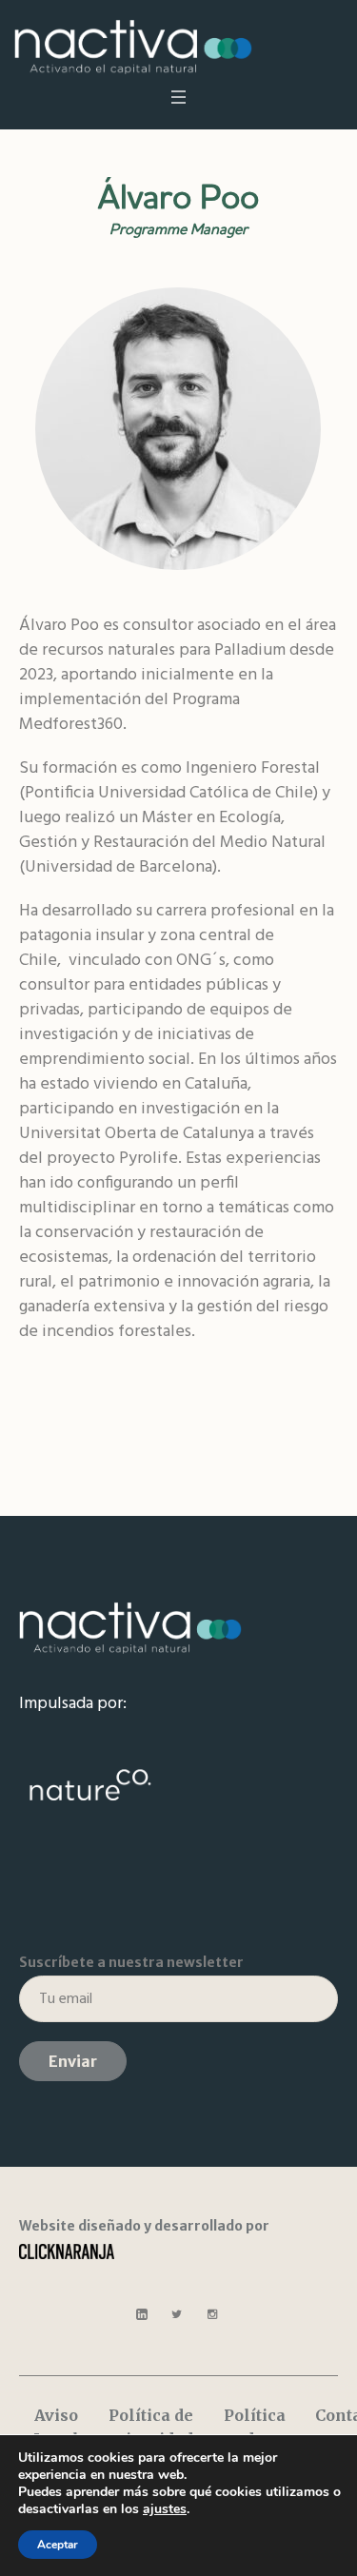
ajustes (165, 2509)
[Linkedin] (142, 2314)
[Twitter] (177, 2314)
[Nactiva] (133, 47)
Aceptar (58, 2545)
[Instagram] (212, 2314)
